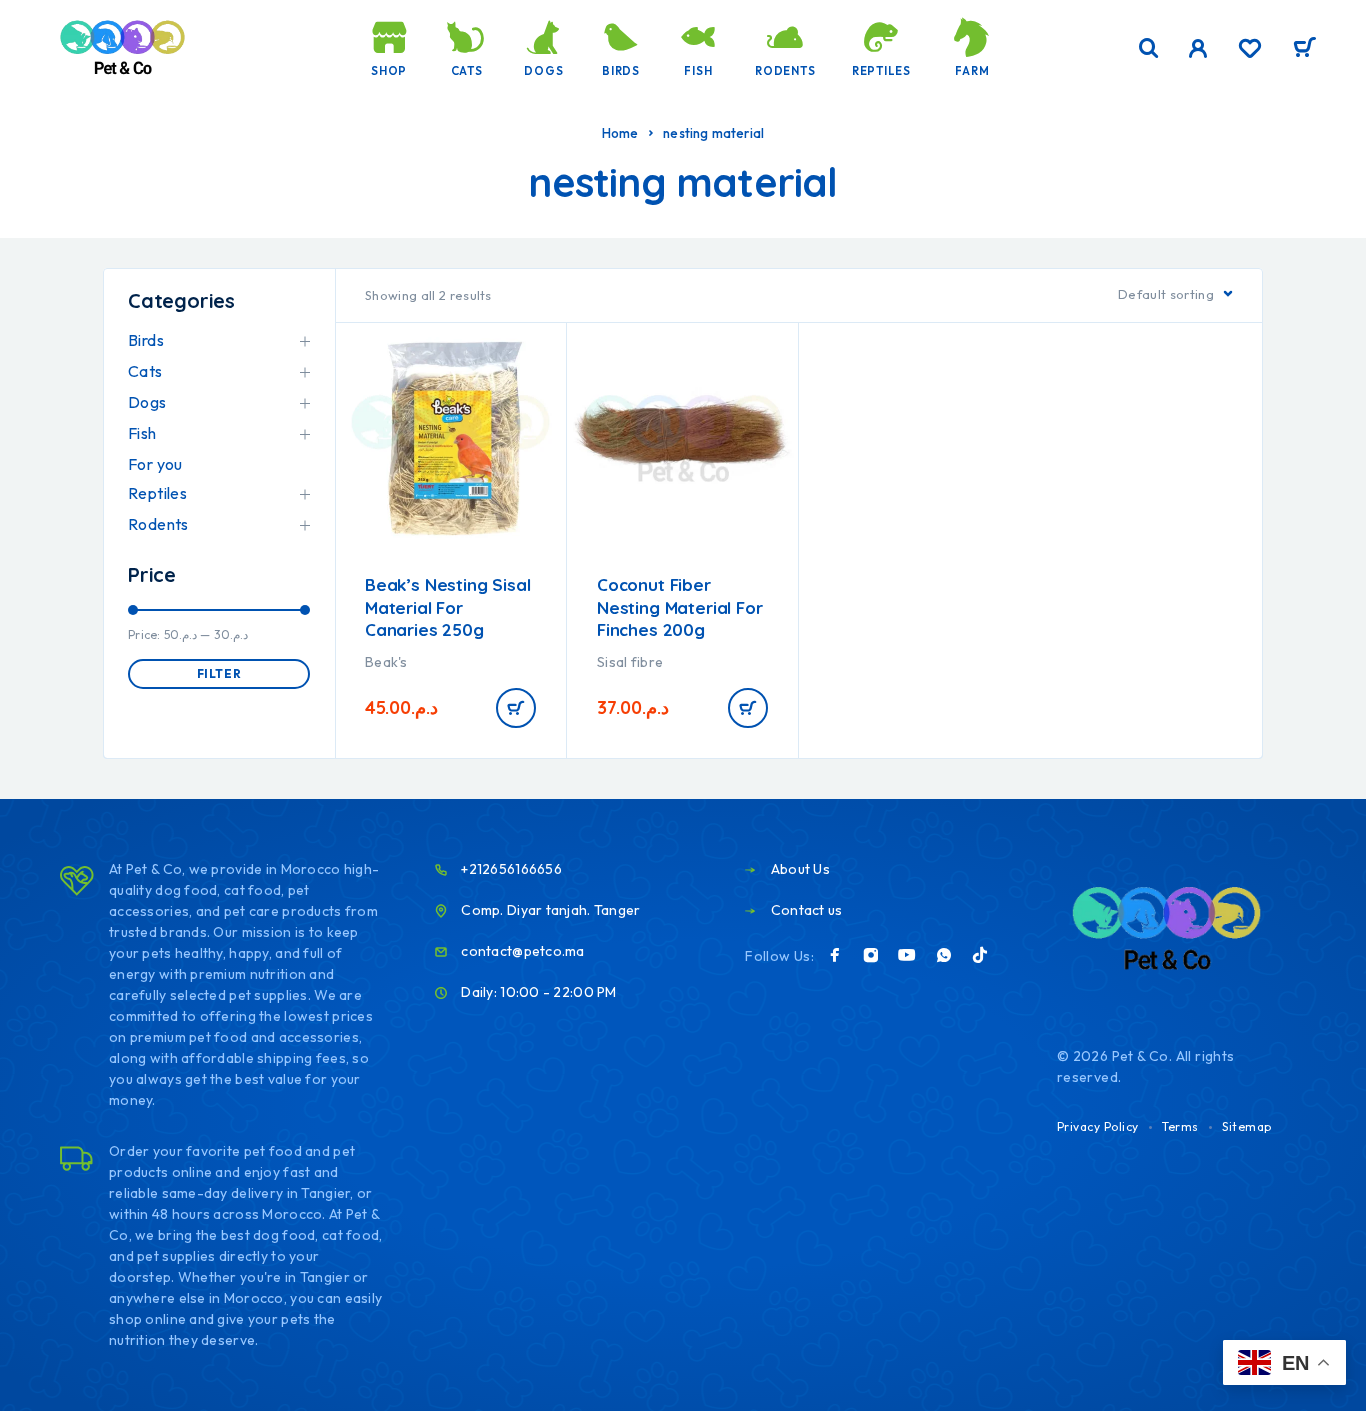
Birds (621, 71)
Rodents (785, 71)
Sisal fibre (630, 662)
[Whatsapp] (944, 955)
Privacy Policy (1098, 1126)
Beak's (386, 662)
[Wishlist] (1250, 51)
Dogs (543, 71)
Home (620, 133)
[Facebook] (835, 955)
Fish (698, 71)
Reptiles (881, 71)
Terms (1180, 1126)
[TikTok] (980, 955)
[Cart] (1304, 50)
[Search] (1149, 48)
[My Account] (1198, 48)
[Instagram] (871, 955)
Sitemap (1247, 1126)
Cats (467, 71)
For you (155, 464)
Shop (389, 71)
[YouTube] (907, 955)
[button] (516, 708)
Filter (219, 673)
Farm (972, 71)
